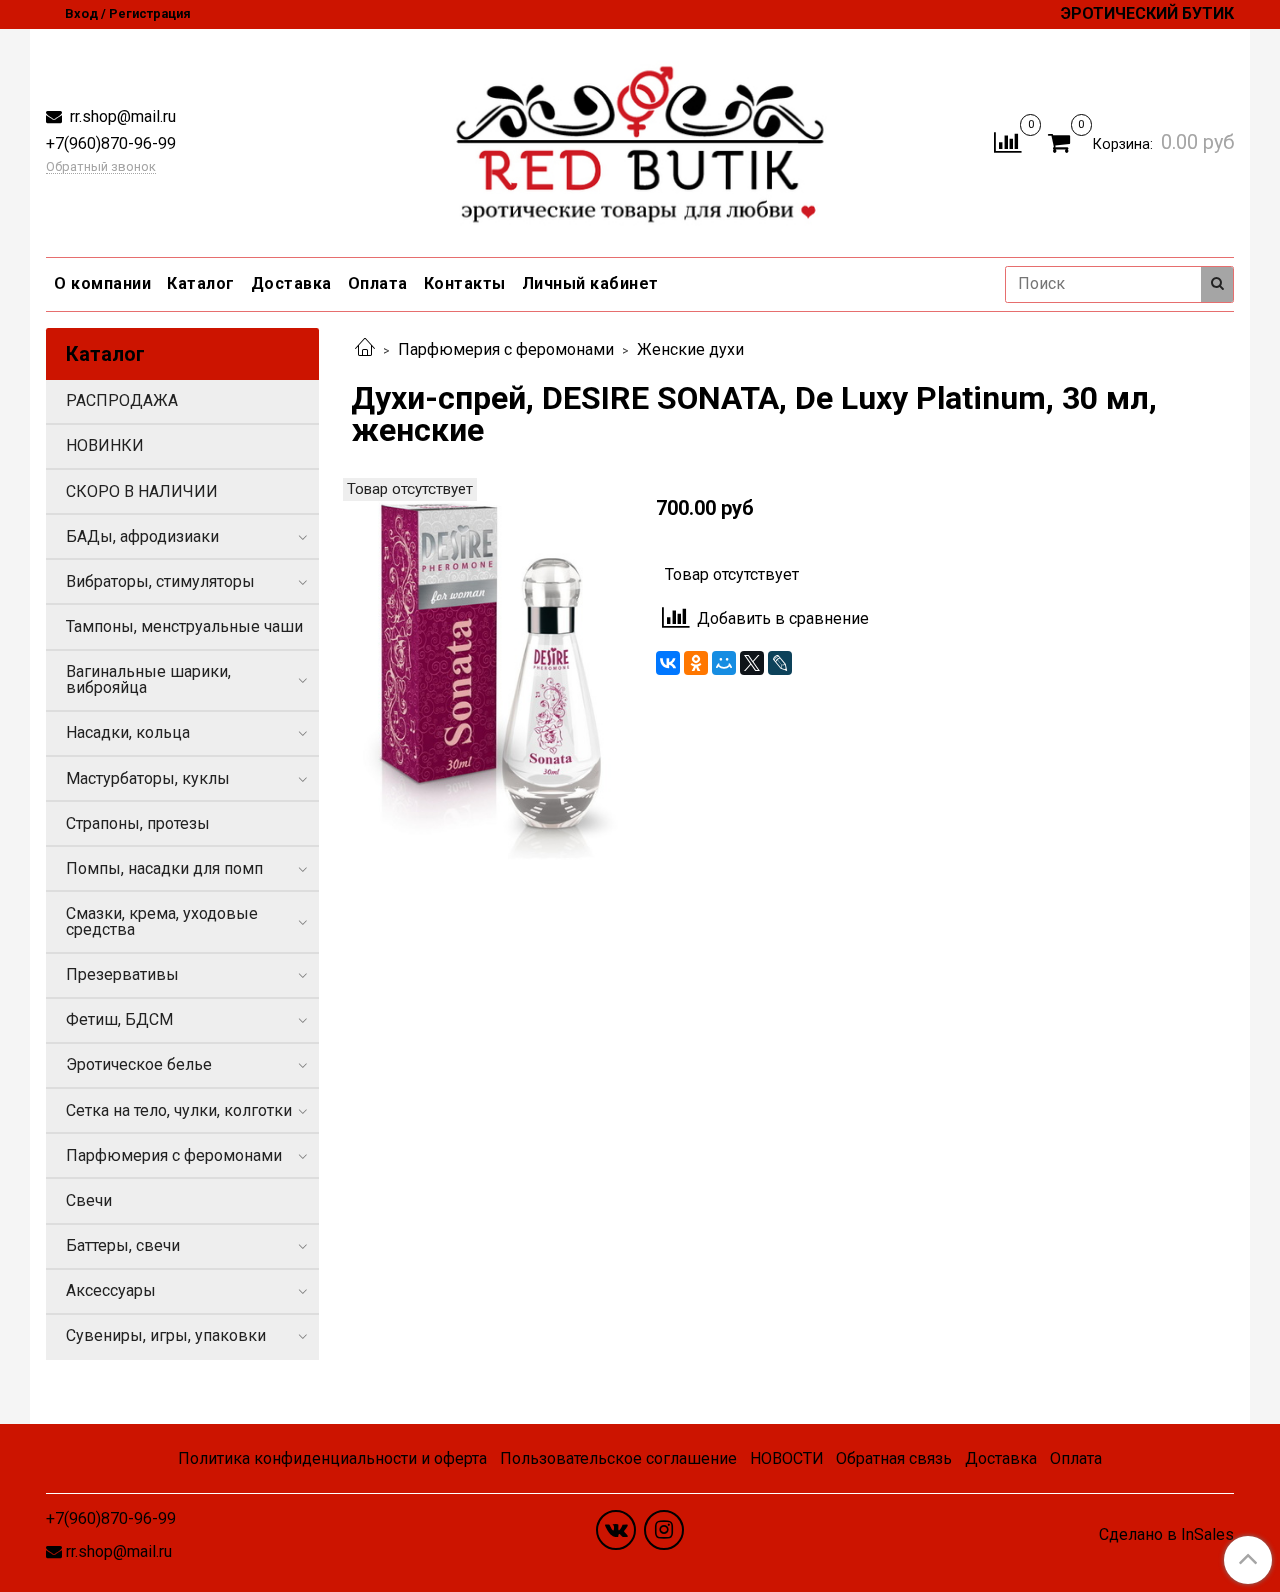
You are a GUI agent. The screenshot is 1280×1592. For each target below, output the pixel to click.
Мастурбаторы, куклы (148, 778)
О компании (102, 283)
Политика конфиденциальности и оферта (332, 1458)
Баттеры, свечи (123, 1245)
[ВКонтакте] (668, 663)
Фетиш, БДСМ (119, 1019)
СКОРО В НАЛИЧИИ (142, 491)
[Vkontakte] (616, 1530)
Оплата (378, 283)
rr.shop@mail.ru (121, 116)
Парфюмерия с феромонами (506, 349)
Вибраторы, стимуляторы (160, 581)
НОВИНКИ (105, 445)
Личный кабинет (590, 283)
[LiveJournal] (780, 663)
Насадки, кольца (128, 732)
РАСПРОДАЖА (122, 400)
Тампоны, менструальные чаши (184, 626)
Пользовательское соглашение (618, 1458)
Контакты (465, 283)
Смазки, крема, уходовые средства (162, 921)
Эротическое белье (139, 1064)
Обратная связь (894, 1458)
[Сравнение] (1007, 141)
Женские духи (690, 349)
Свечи (89, 1200)
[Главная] (365, 349)
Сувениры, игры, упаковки (166, 1335)
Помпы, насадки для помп (164, 868)
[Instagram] (664, 1530)
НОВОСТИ (787, 1458)
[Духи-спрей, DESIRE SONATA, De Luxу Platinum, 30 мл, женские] (487, 681)
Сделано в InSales (1166, 1535)
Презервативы (122, 974)
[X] (752, 663)
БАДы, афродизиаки (142, 536)
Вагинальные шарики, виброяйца (148, 679)
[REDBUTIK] (640, 138)
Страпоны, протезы (138, 823)
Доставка (291, 283)
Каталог (201, 283)
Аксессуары (111, 1290)
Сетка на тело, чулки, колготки (179, 1110)
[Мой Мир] (724, 663)
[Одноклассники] (696, 663)
